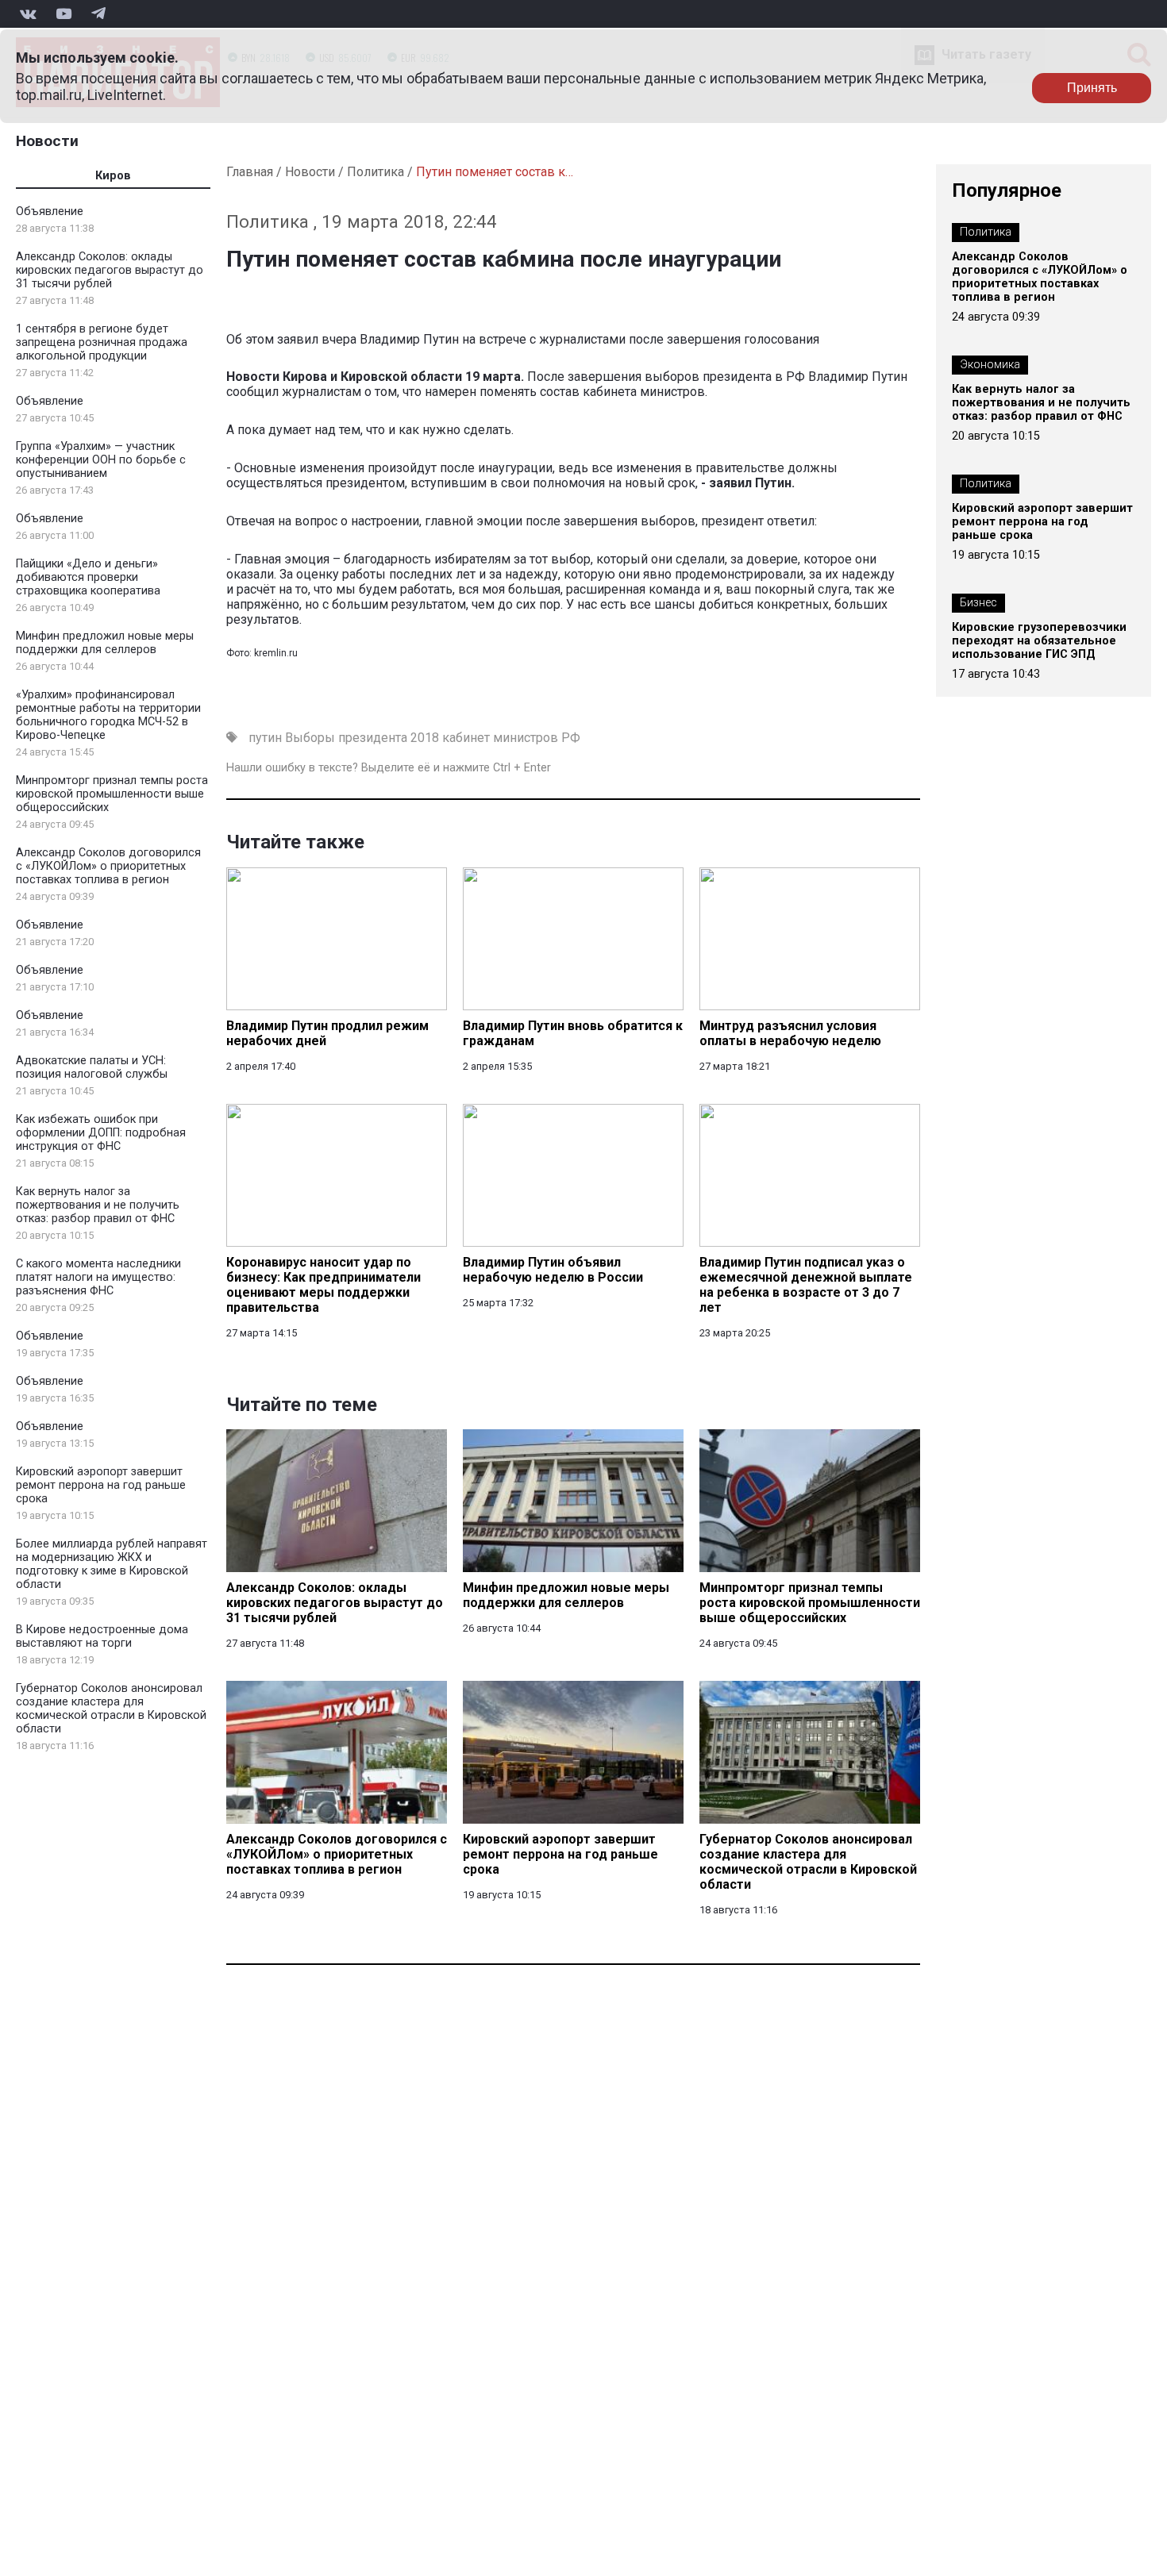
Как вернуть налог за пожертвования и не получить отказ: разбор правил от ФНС (98, 1205)
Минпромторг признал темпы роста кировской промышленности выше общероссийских (112, 794)
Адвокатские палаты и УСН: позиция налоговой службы (92, 1067)
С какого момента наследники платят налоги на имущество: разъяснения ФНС (98, 1277)
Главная (250, 172)
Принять (1092, 88)
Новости (47, 141)
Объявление (50, 211)
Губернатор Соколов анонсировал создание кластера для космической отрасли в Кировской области (111, 1709)
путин (265, 738)
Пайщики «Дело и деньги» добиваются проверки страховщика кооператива (88, 577)
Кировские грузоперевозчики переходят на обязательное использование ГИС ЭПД (1039, 641)
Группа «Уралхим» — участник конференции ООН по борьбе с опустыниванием (101, 460)
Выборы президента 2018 (362, 738)
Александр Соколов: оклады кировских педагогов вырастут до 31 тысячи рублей (110, 270)
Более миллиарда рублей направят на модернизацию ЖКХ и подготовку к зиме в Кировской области (112, 1564)
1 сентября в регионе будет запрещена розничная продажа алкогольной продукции (102, 342)
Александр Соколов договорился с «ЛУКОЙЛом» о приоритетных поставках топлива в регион (108, 866)
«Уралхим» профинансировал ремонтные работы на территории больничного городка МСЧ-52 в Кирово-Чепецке (108, 715)
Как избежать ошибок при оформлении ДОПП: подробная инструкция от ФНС (101, 1133)
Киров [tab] (113, 176)
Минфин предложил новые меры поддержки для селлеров (105, 643)
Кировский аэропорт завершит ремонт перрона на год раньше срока (101, 1485)
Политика (376, 172)
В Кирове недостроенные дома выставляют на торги (102, 1636)
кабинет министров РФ (511, 738)
